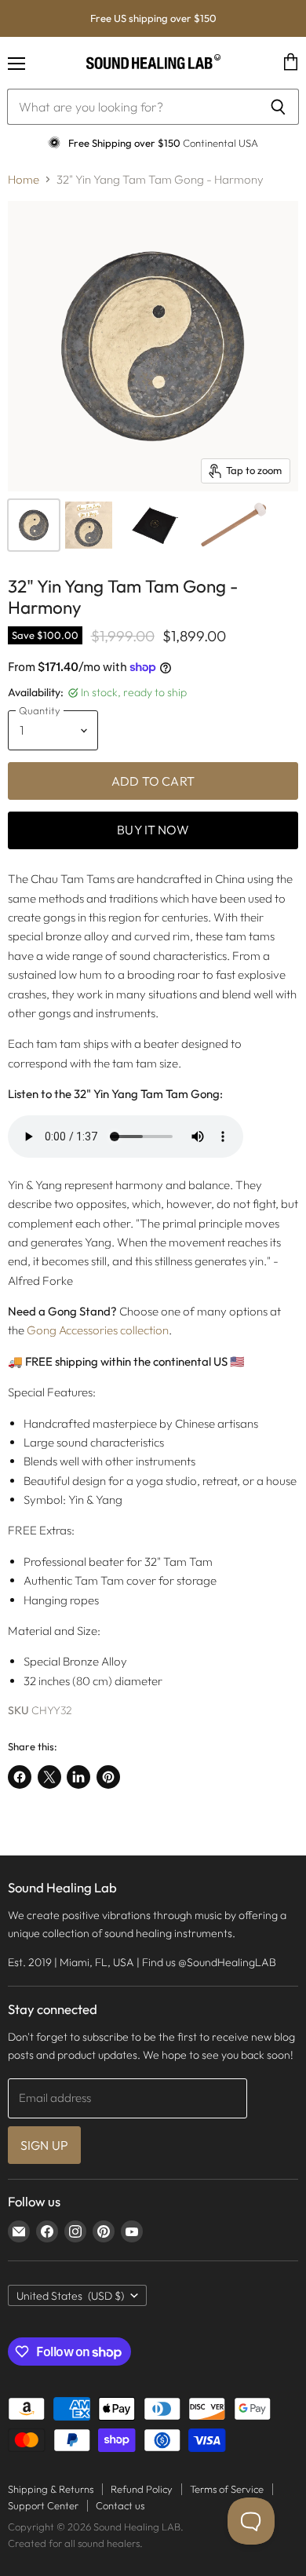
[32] (34, 525)
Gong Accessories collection (98, 1330)
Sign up (44, 2145)
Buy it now (153, 830)
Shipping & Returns (51, 2489)
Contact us (120, 2505)
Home (24, 179)
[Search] (278, 107)
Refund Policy (142, 2489)
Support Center (43, 2505)
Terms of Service (227, 2489)
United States (70, 2296)
